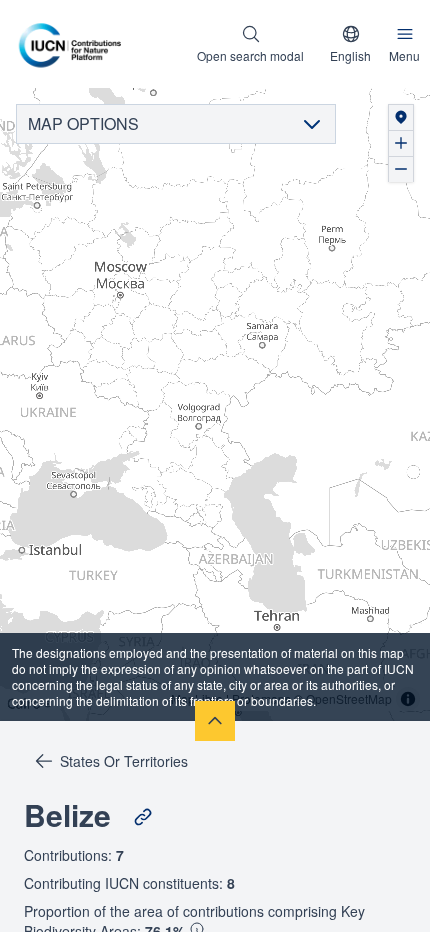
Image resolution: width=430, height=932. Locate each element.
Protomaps (261, 698)
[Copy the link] (143, 817)
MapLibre (197, 698)
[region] (215, 404)
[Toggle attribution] (408, 699)
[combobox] (350, 44)
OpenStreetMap (349, 698)
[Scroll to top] (215, 721)
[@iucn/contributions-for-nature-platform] (75, 44)
